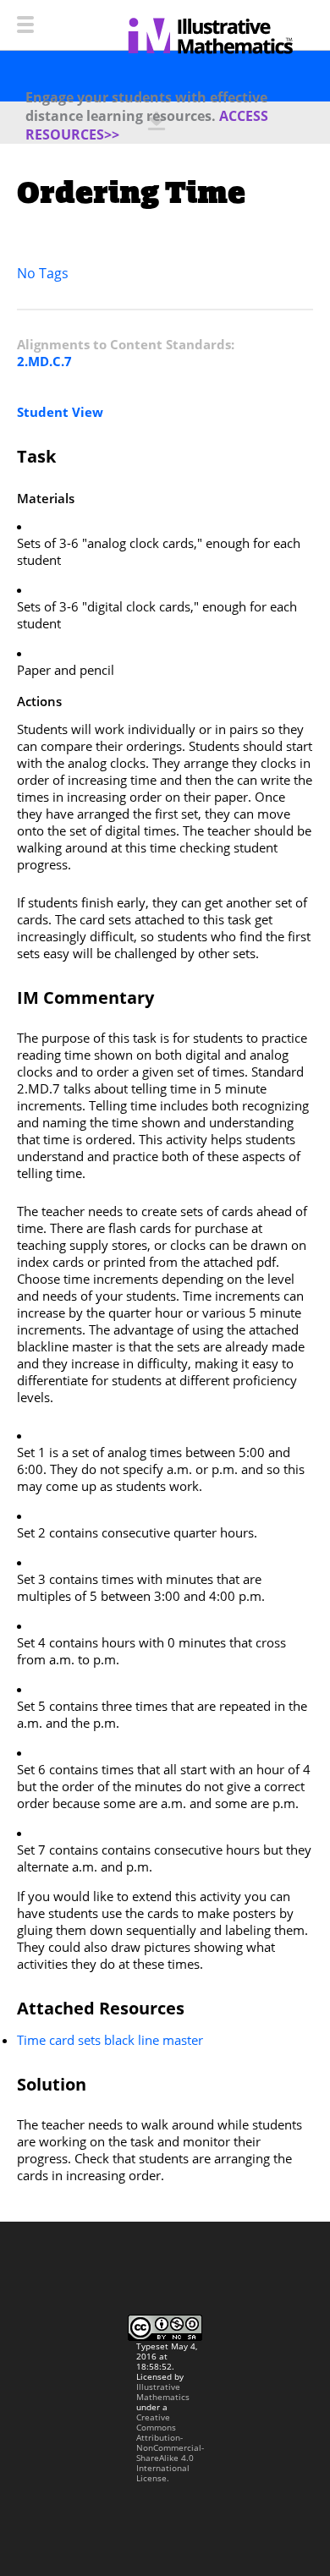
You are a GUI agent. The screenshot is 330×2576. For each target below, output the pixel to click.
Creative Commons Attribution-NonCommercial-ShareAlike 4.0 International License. (170, 2447)
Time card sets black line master (110, 2040)
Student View (60, 412)
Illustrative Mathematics (163, 2392)
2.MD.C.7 (44, 361)
